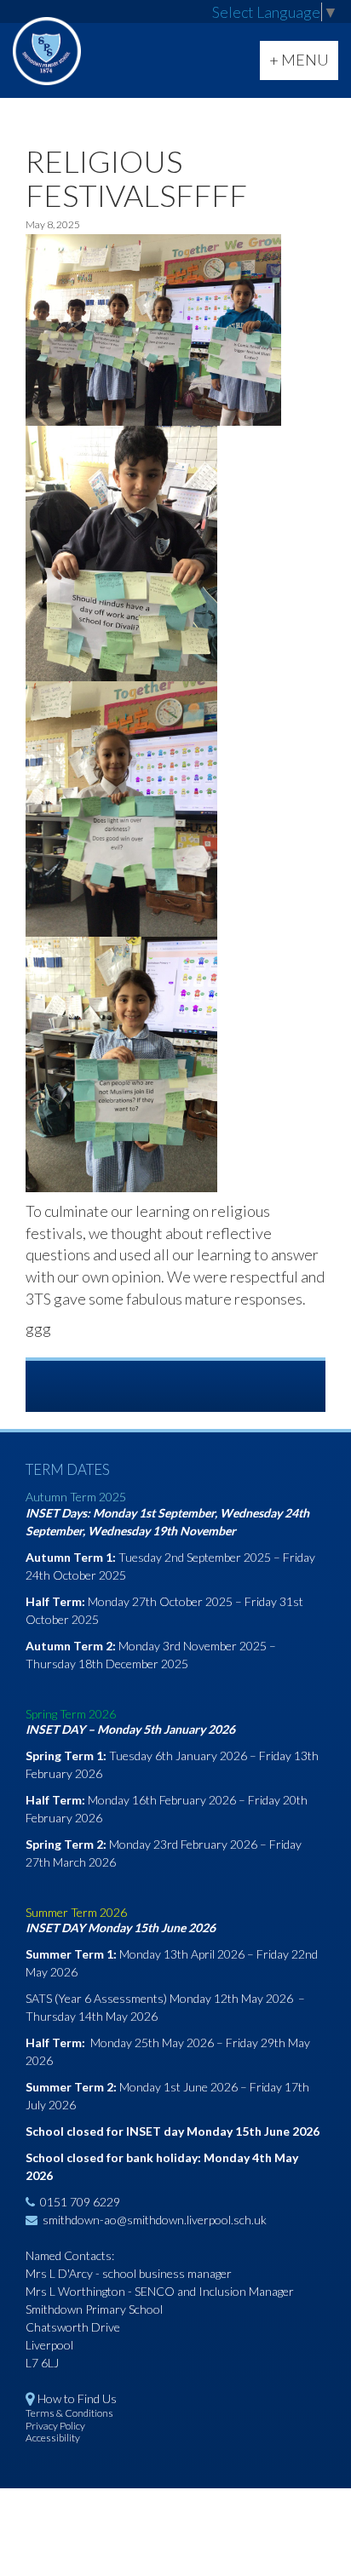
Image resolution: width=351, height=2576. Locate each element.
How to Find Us (77, 2398)
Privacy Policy (55, 2426)
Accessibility (53, 2438)
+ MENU (303, 65)
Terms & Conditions (69, 2413)
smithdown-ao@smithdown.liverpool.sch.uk (155, 2220)
